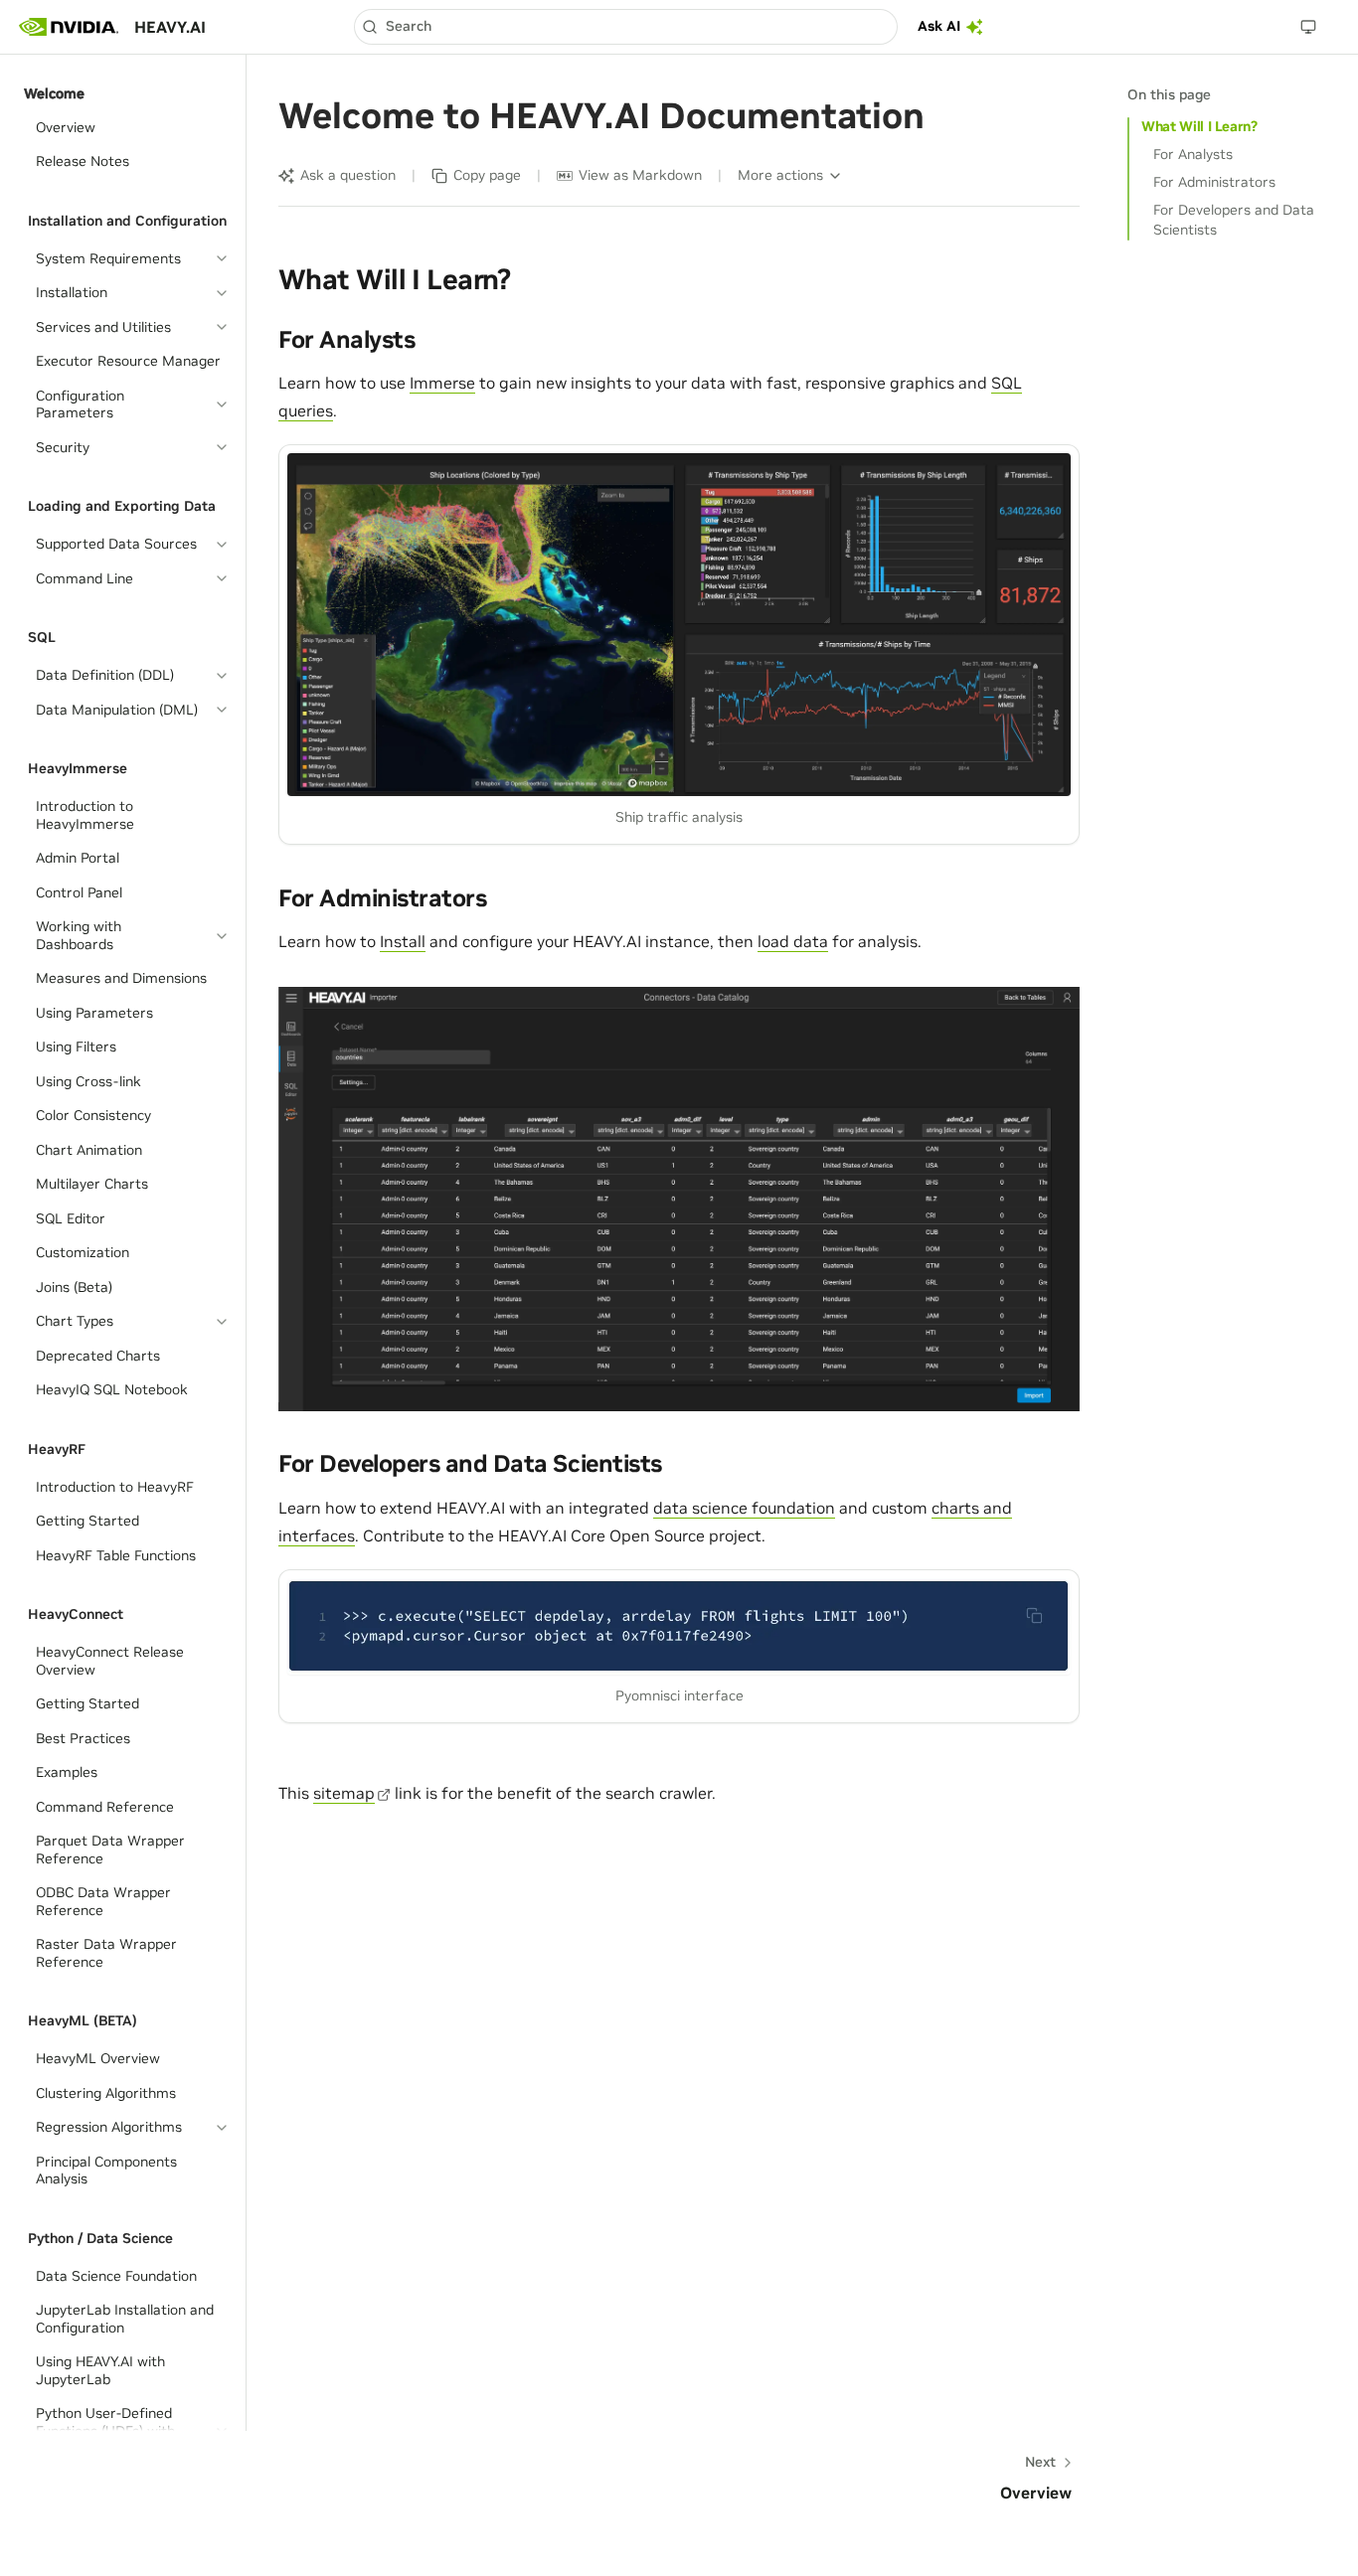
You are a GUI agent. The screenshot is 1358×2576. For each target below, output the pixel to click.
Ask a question (348, 175)
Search (409, 26)
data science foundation (744, 1508)
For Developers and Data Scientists (1234, 220)
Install (403, 941)
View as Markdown (640, 175)
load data (793, 941)
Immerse (442, 383)
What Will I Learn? (1199, 126)
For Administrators (1214, 182)
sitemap (344, 1793)
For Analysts (1193, 154)
